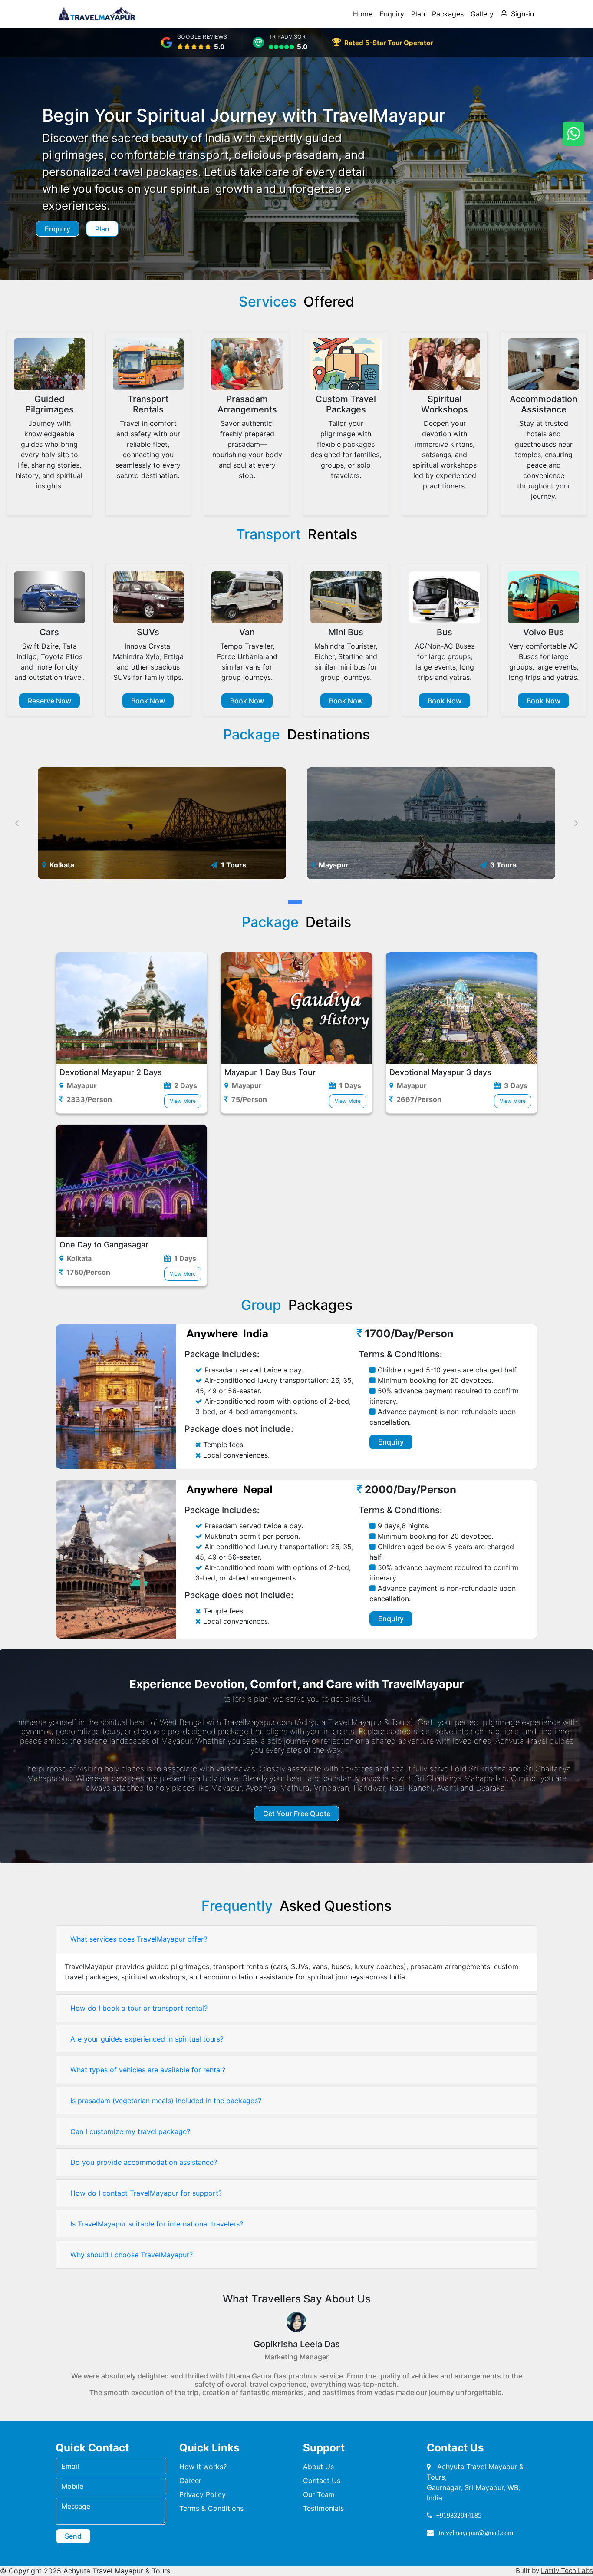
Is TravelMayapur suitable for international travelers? (157, 2224)
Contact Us (322, 2480)
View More (183, 1101)
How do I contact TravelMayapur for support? (146, 2193)
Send (73, 2536)
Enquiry (392, 14)
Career (190, 2480)
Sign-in (522, 14)
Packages (448, 14)
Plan (418, 14)
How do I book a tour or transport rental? (139, 2008)
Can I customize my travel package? (130, 2131)
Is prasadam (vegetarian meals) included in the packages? (166, 2101)
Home (363, 14)
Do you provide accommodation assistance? (144, 2162)
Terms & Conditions (211, 2508)
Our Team (319, 2494)
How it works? (203, 2467)
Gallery (482, 14)
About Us (318, 2467)
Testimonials (323, 2508)
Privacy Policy (203, 2494)
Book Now (148, 701)
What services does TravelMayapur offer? (139, 1939)
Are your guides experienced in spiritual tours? (147, 2039)
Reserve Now (49, 701)
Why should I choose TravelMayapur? (132, 2255)
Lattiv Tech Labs (567, 2571)
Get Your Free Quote (297, 1814)
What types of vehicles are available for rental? (148, 2070)
